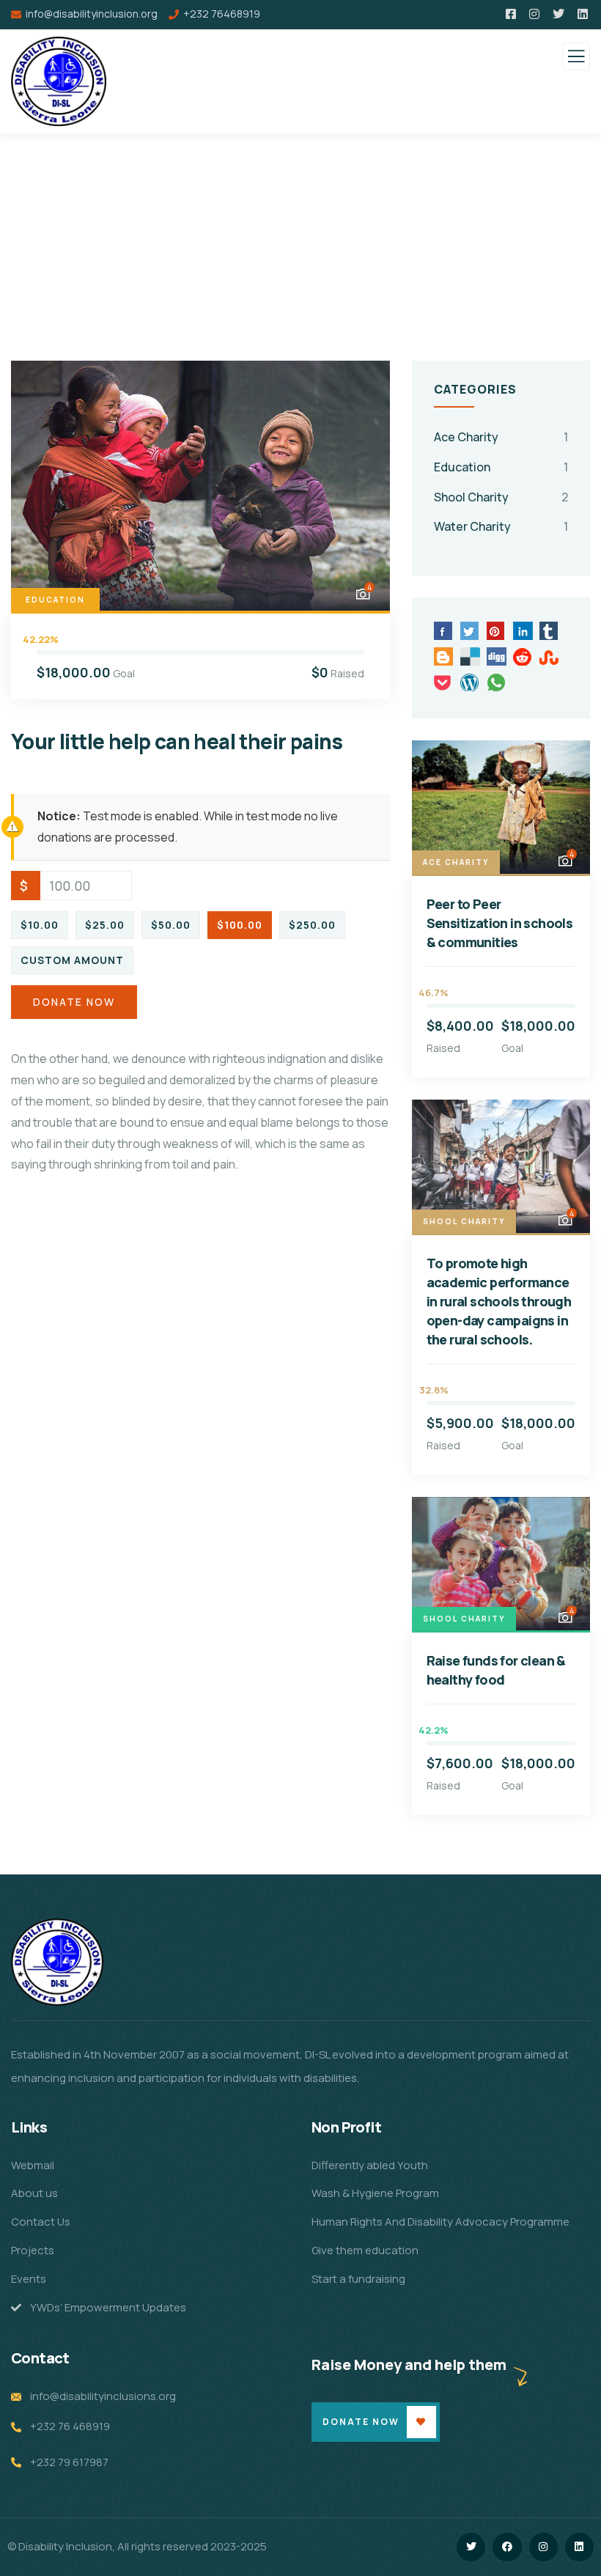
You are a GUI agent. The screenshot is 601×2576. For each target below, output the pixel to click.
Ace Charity (466, 437)
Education (55, 600)
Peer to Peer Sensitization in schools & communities (500, 923)
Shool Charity (471, 497)
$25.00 (105, 925)
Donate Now (74, 1002)
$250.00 (312, 925)
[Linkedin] (579, 2547)
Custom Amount (72, 960)
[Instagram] (543, 2547)
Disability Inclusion (65, 2546)
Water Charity (472, 526)
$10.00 (40, 925)
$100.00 (240, 925)
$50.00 (171, 925)
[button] (365, 486)
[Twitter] (471, 2547)
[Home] (57, 1962)
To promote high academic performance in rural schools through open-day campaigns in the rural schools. (499, 1301)
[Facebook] (507, 2547)
